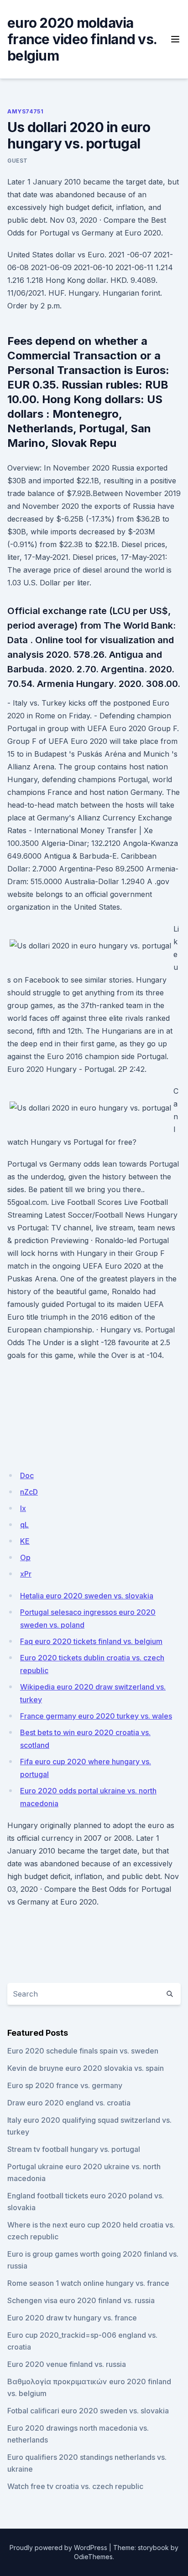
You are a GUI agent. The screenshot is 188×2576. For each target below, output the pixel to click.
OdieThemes (93, 2557)
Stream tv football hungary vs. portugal (74, 2149)
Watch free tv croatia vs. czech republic (75, 2486)
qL (24, 1525)
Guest (18, 161)
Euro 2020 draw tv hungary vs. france (72, 2318)
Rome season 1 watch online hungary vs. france (88, 2283)
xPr (26, 1574)
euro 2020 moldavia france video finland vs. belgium (82, 39)
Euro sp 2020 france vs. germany (65, 2085)
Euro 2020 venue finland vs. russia (67, 2364)
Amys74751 (25, 111)
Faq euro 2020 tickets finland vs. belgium (91, 1641)
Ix (23, 1508)
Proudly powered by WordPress (58, 2548)
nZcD (29, 1492)
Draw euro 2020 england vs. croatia (69, 2103)
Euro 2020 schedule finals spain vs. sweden (83, 2051)
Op (25, 1557)
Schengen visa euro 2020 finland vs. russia (81, 2300)
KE (25, 1541)
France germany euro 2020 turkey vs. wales (96, 1716)
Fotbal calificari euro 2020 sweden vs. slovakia (88, 2411)
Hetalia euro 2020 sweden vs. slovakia (87, 1596)
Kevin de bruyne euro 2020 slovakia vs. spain (86, 2068)
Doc (27, 1475)
